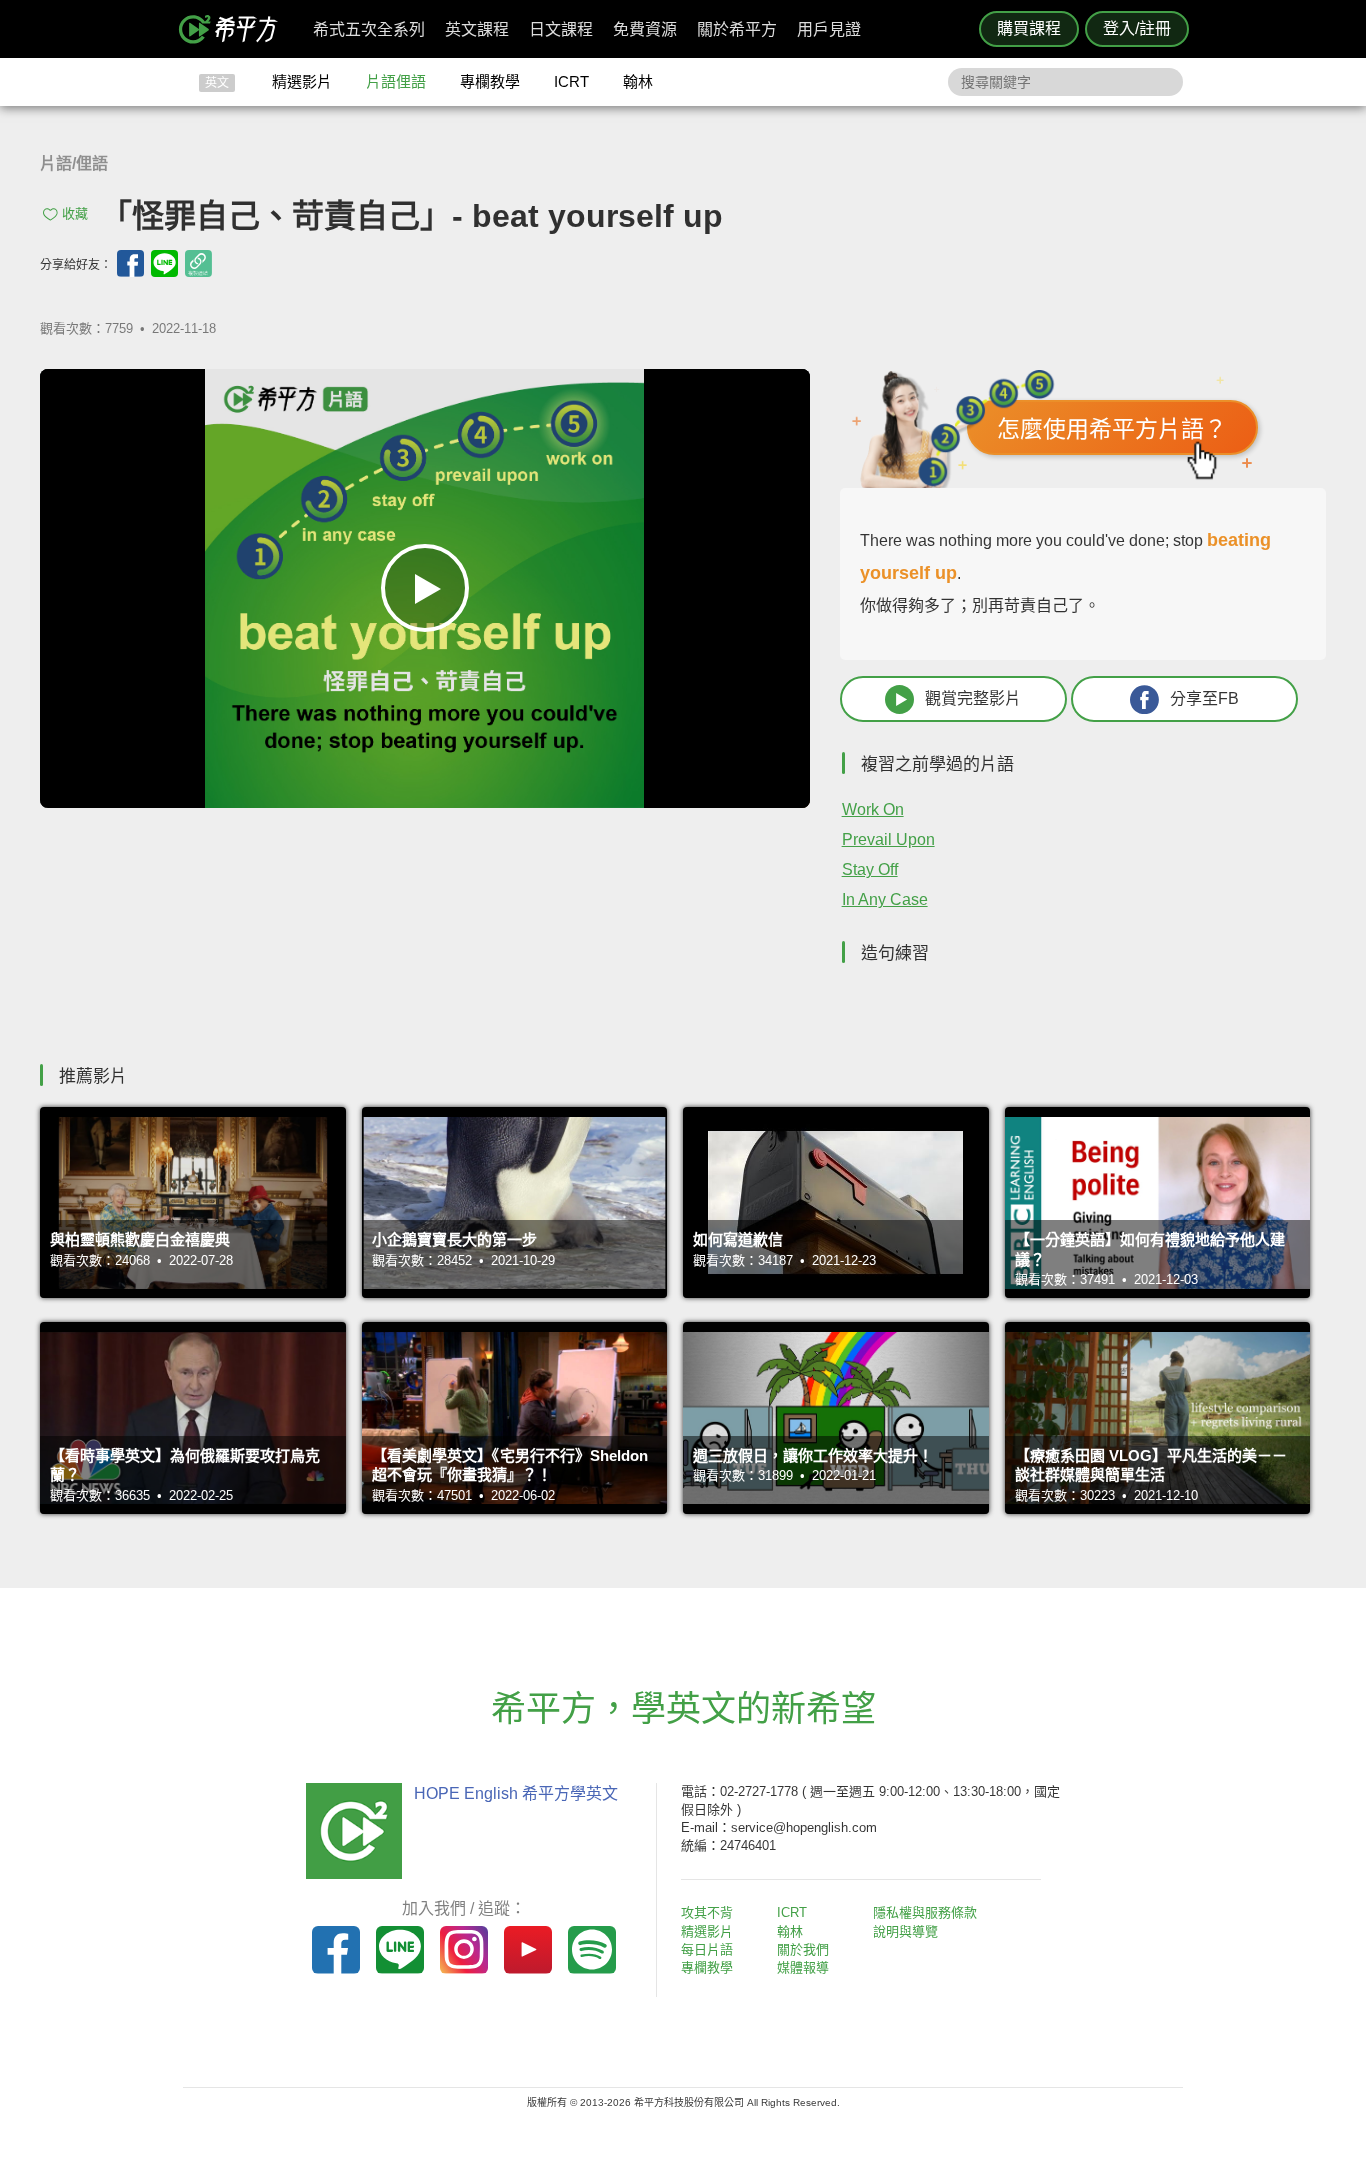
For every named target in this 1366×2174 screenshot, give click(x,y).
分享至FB (1204, 698)
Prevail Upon (888, 839)
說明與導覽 (905, 1931)
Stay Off (870, 869)
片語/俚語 (74, 163)
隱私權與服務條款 (925, 1912)
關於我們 (803, 1949)
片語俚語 (396, 81)
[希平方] (235, 29)
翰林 (638, 81)
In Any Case (885, 899)
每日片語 (707, 1949)
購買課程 (1029, 28)
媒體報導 (803, 1967)
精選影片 (302, 81)
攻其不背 (707, 1912)
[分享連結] (198, 263)
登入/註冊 (1137, 28)
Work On (873, 809)
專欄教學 (490, 81)
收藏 (75, 213)
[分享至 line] (164, 263)
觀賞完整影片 (973, 698)
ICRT (571, 81)
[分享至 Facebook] (130, 263)
